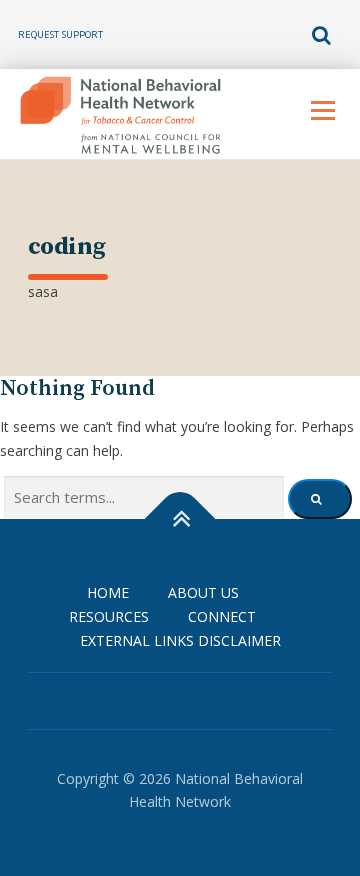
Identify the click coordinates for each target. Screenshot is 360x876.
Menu (322, 110)
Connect (222, 616)
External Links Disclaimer (180, 640)
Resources (109, 616)
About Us (203, 592)
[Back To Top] (180, 519)
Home (108, 592)
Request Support (60, 34)
